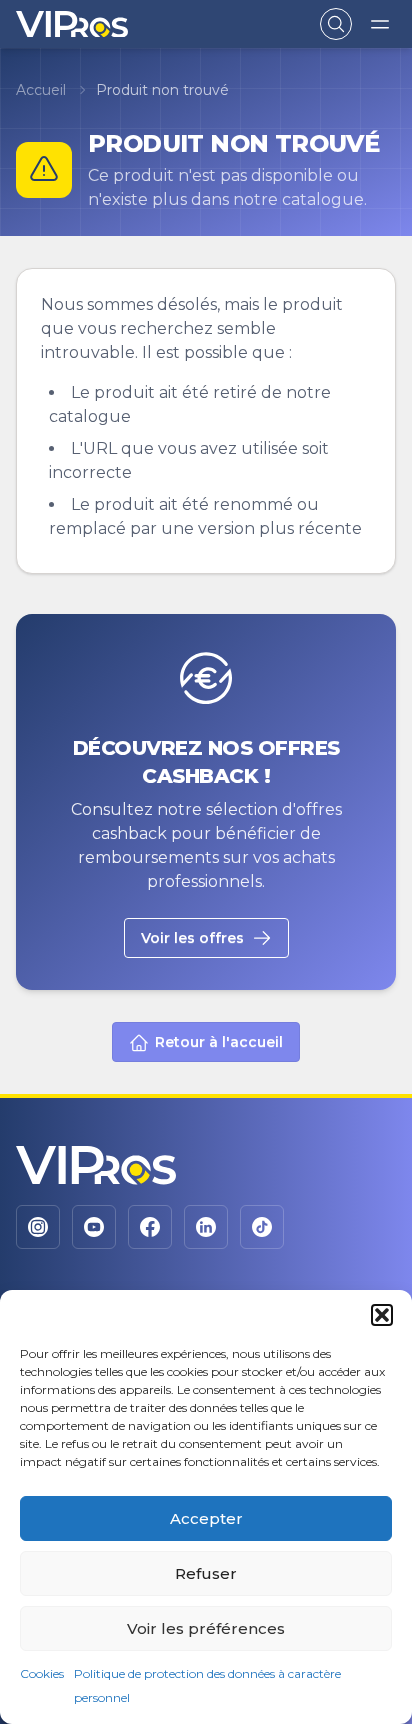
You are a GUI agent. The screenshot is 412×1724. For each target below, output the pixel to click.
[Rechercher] (336, 24)
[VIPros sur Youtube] (94, 1227)
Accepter (206, 1518)
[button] (382, 1315)
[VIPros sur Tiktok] (262, 1227)
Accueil (41, 90)
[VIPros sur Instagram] (38, 1227)
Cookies (42, 1673)
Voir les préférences (206, 1628)
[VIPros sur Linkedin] (206, 1227)
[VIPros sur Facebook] (150, 1227)
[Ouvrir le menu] (380, 24)
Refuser (206, 1573)
